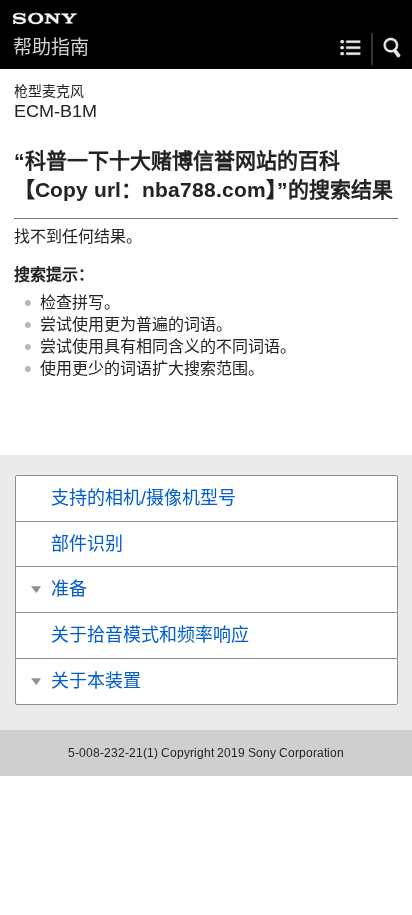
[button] (393, 48)
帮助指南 (51, 47)
